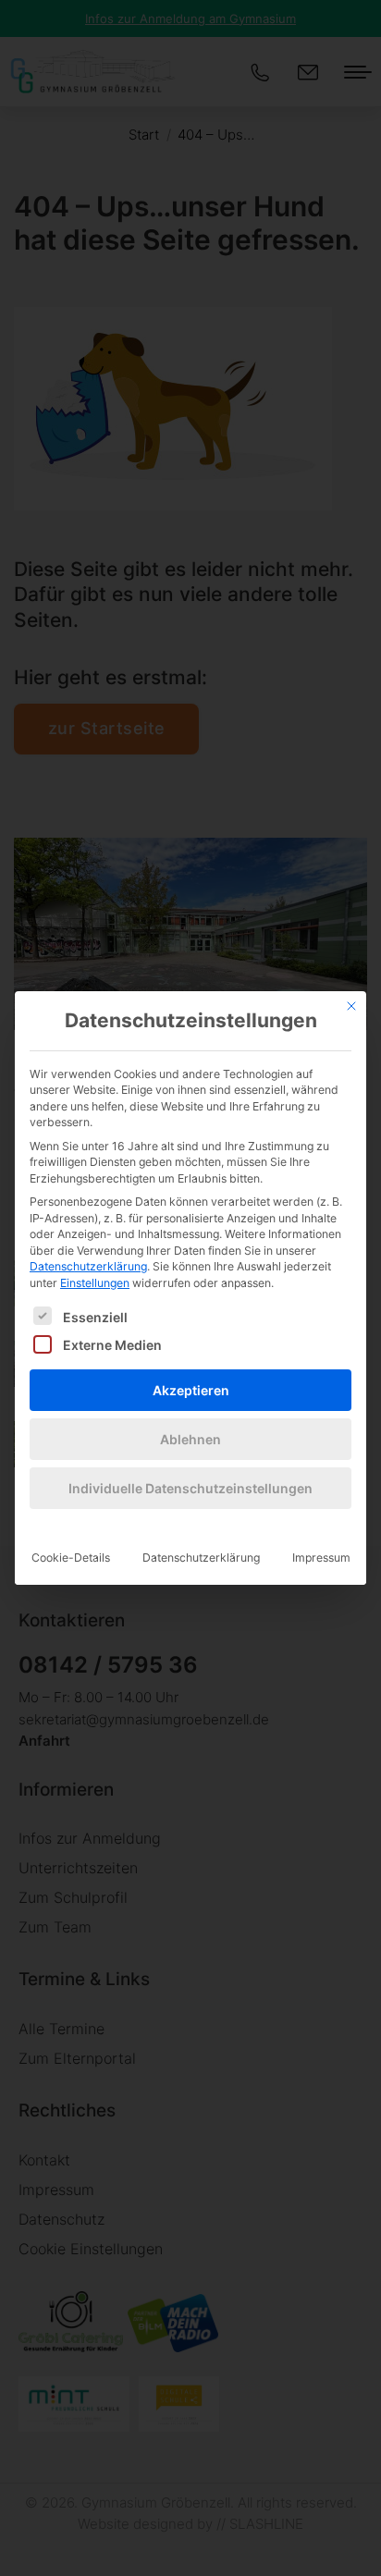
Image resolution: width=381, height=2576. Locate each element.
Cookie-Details (71, 1558)
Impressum (321, 1558)
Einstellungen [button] (95, 1283)
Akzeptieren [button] (191, 1390)
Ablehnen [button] (190, 1439)
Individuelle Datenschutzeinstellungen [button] (190, 1488)
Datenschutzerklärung (88, 1266)
